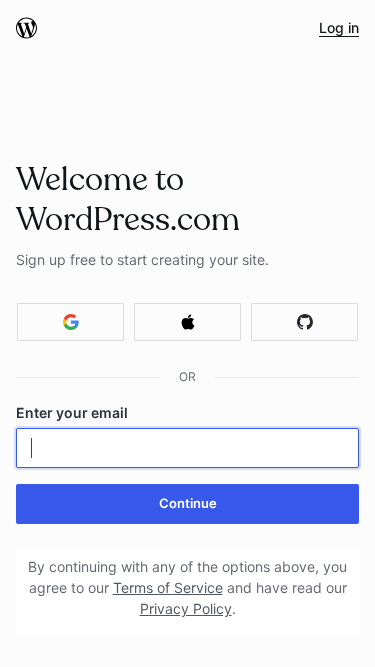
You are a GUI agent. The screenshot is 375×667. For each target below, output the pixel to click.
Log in (339, 28)
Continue (188, 503)
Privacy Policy (186, 608)
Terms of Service (168, 587)
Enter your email (72, 412)
